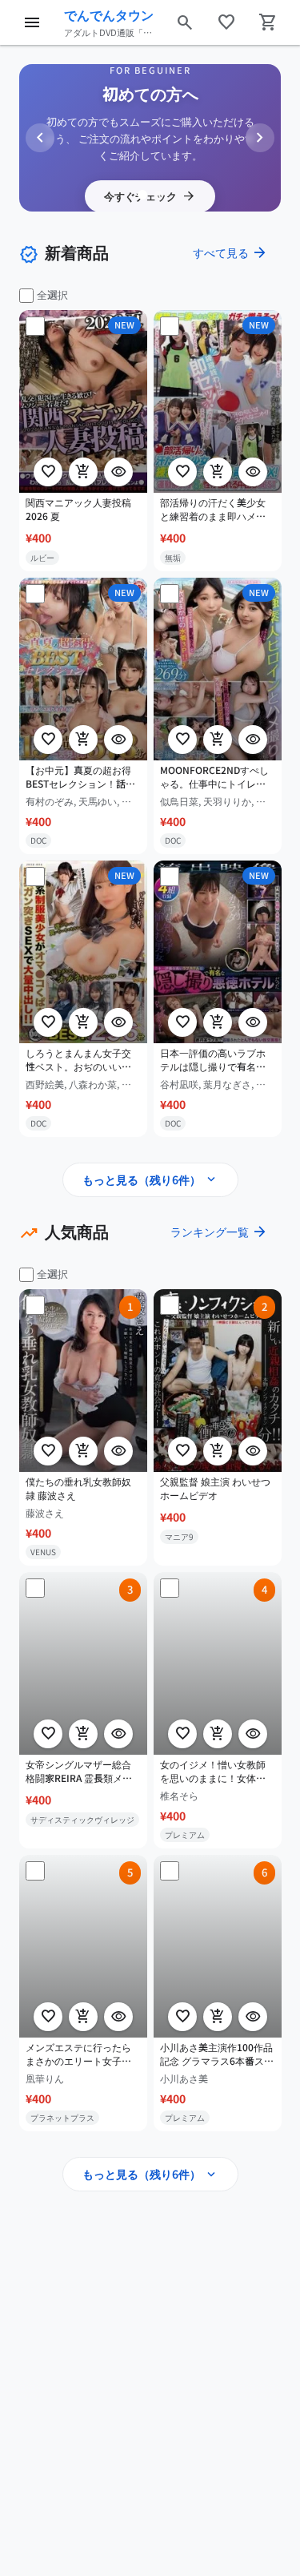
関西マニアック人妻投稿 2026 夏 (78, 509)
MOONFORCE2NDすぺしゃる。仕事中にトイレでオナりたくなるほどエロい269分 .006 (214, 777)
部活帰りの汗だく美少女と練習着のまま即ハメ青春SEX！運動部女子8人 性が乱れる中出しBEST (216, 510)
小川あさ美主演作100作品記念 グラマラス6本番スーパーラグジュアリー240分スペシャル (217, 2054)
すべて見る (230, 252)
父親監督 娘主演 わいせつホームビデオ (215, 1488)
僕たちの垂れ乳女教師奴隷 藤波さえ (78, 1488)
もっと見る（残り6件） (150, 1179)
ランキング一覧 (219, 1232)
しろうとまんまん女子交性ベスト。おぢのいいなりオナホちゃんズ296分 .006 (78, 1060)
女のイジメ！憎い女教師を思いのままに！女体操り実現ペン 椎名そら (213, 1772)
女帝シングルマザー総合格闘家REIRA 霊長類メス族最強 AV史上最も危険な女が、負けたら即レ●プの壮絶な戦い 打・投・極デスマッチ (83, 1772)
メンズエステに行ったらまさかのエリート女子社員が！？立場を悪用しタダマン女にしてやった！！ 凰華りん (78, 2054)
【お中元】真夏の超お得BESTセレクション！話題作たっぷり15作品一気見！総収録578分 (80, 777)
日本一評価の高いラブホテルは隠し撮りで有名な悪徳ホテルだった (213, 1060)
